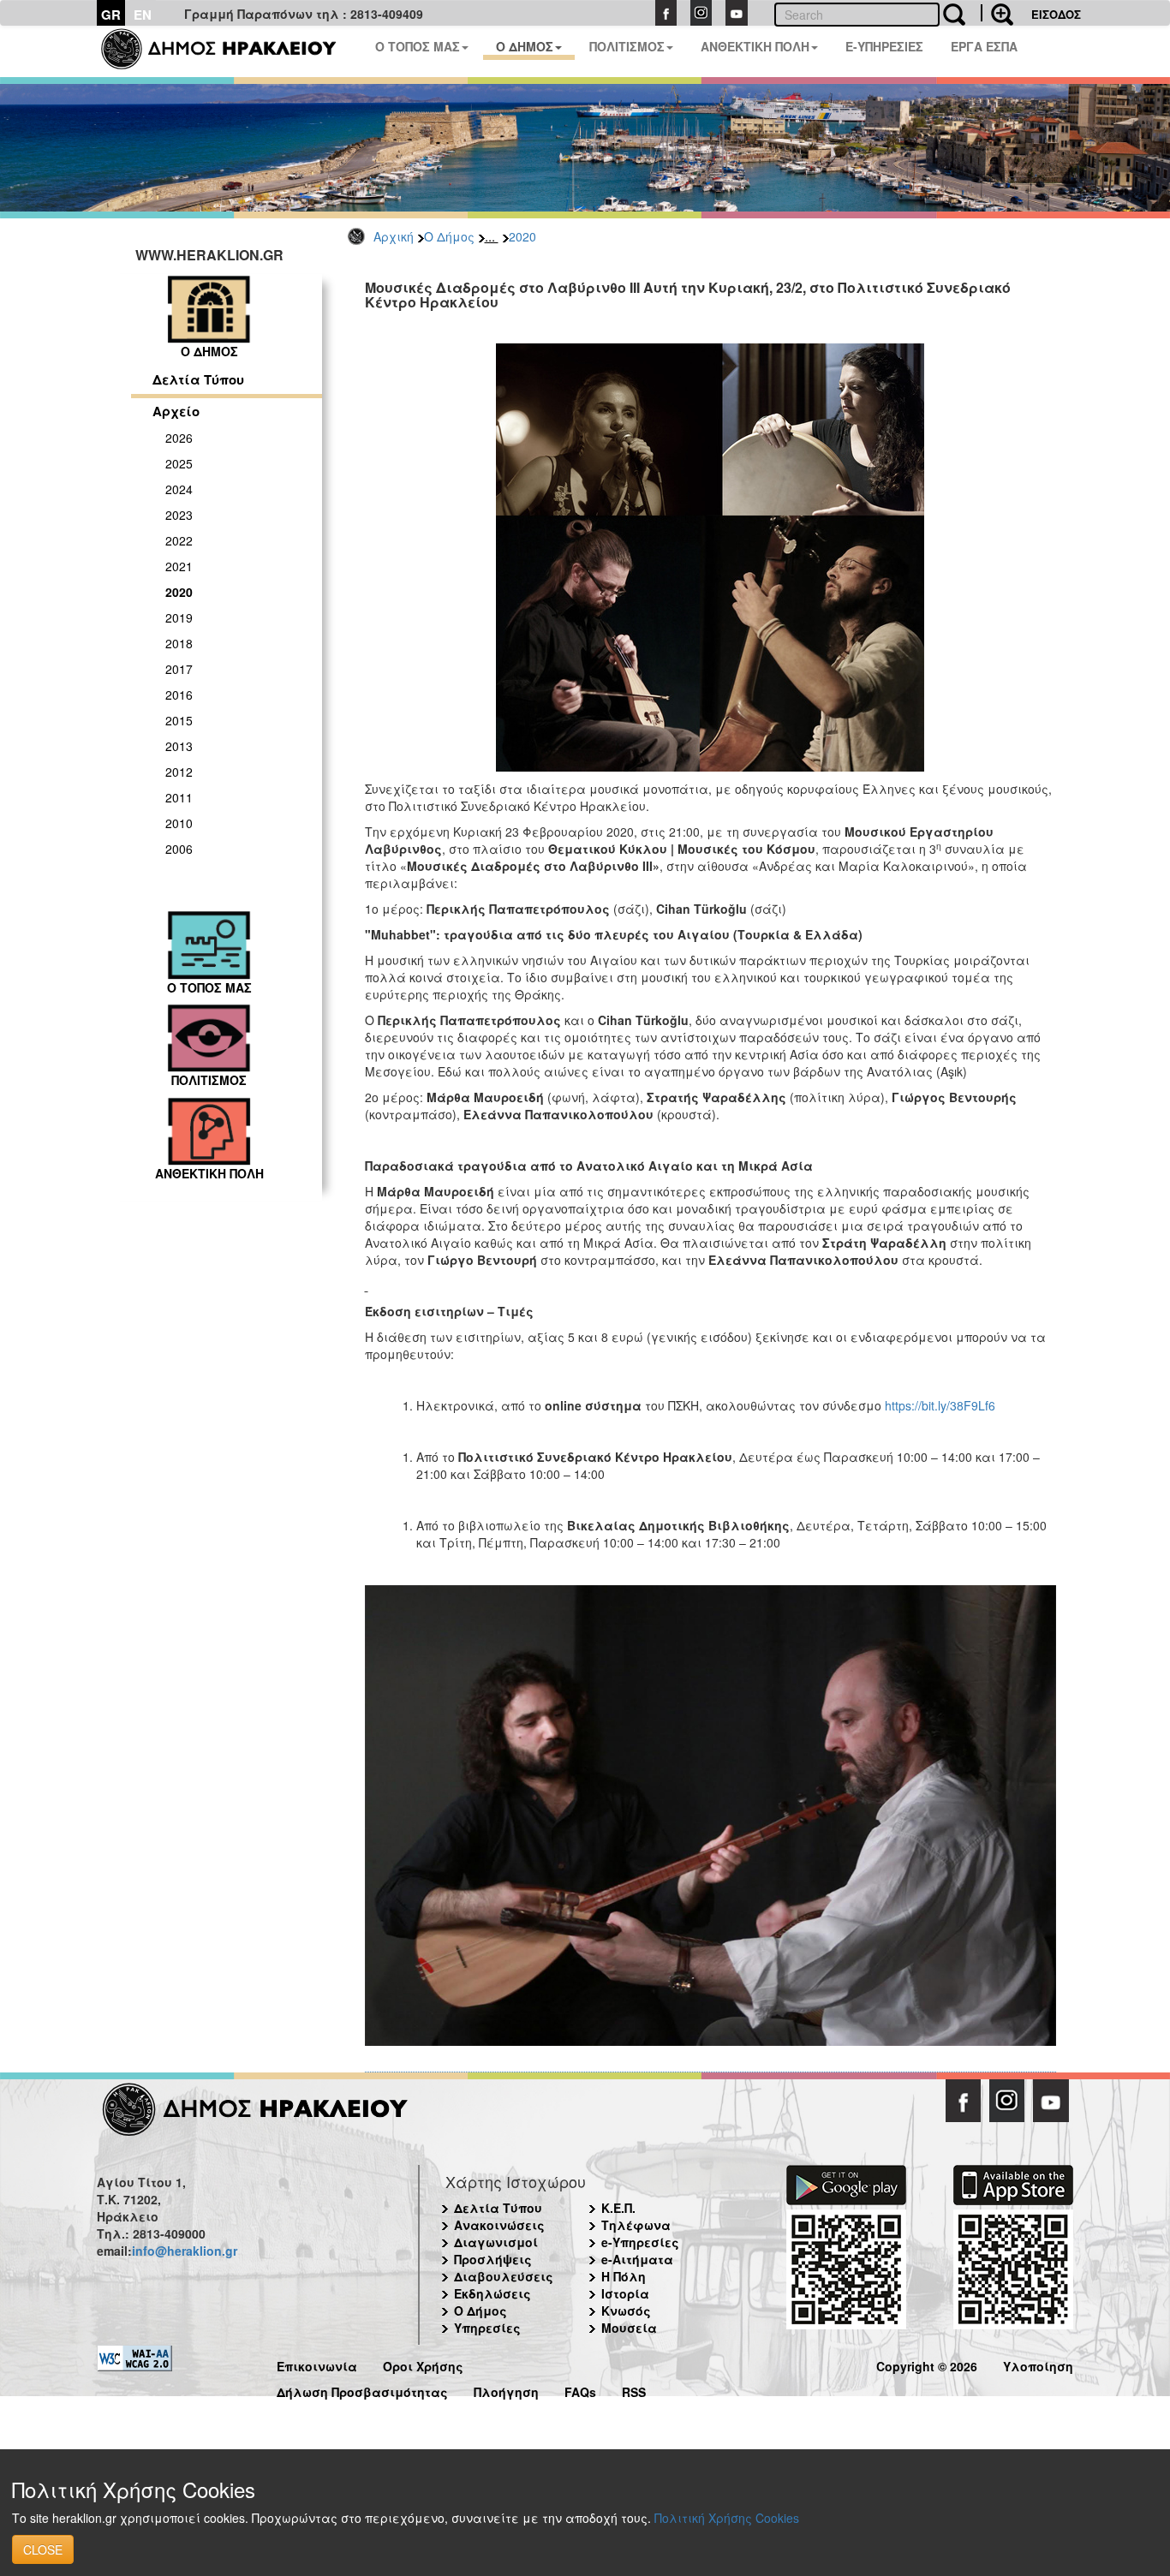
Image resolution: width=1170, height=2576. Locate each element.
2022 (179, 540)
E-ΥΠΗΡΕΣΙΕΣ (884, 46)
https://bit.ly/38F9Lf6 (940, 1405)
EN (143, 15)
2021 (179, 566)
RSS (634, 2390)
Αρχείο (176, 411)
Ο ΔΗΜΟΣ (525, 46)
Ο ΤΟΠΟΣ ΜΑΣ (418, 46)
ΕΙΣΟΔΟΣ (1056, 14)
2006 (179, 849)
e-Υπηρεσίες (640, 2242)
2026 (179, 438)
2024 (179, 489)
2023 (179, 515)
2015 (179, 720)
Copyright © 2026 (927, 2364)
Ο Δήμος (449, 236)
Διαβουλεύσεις (504, 2276)
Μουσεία (629, 2328)
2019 (179, 617)
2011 (179, 797)
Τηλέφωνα (636, 2225)
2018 (179, 643)
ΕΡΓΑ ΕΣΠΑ (984, 46)
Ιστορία (625, 2293)
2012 (179, 772)
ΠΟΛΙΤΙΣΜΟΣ (627, 46)
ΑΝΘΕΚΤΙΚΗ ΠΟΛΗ (755, 46)
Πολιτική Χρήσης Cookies (727, 2518)
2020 (522, 236)
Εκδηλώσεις (492, 2293)
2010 (179, 823)
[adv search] (997, 13)
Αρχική (394, 236)
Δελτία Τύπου (198, 379)
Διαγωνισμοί (496, 2242)
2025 (179, 463)
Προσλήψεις (493, 2259)
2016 (179, 695)
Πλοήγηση (506, 2390)
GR (111, 15)
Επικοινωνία (317, 2364)
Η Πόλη (624, 2276)
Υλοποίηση (1038, 2364)
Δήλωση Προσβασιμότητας (362, 2390)
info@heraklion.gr (185, 2251)
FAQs (580, 2390)
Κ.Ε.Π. (618, 2208)
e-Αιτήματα (637, 2259)
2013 (179, 746)
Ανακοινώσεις (499, 2225)
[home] (229, 51)
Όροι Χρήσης (423, 2364)
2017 (179, 669)
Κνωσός (626, 2311)
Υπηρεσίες (487, 2328)
